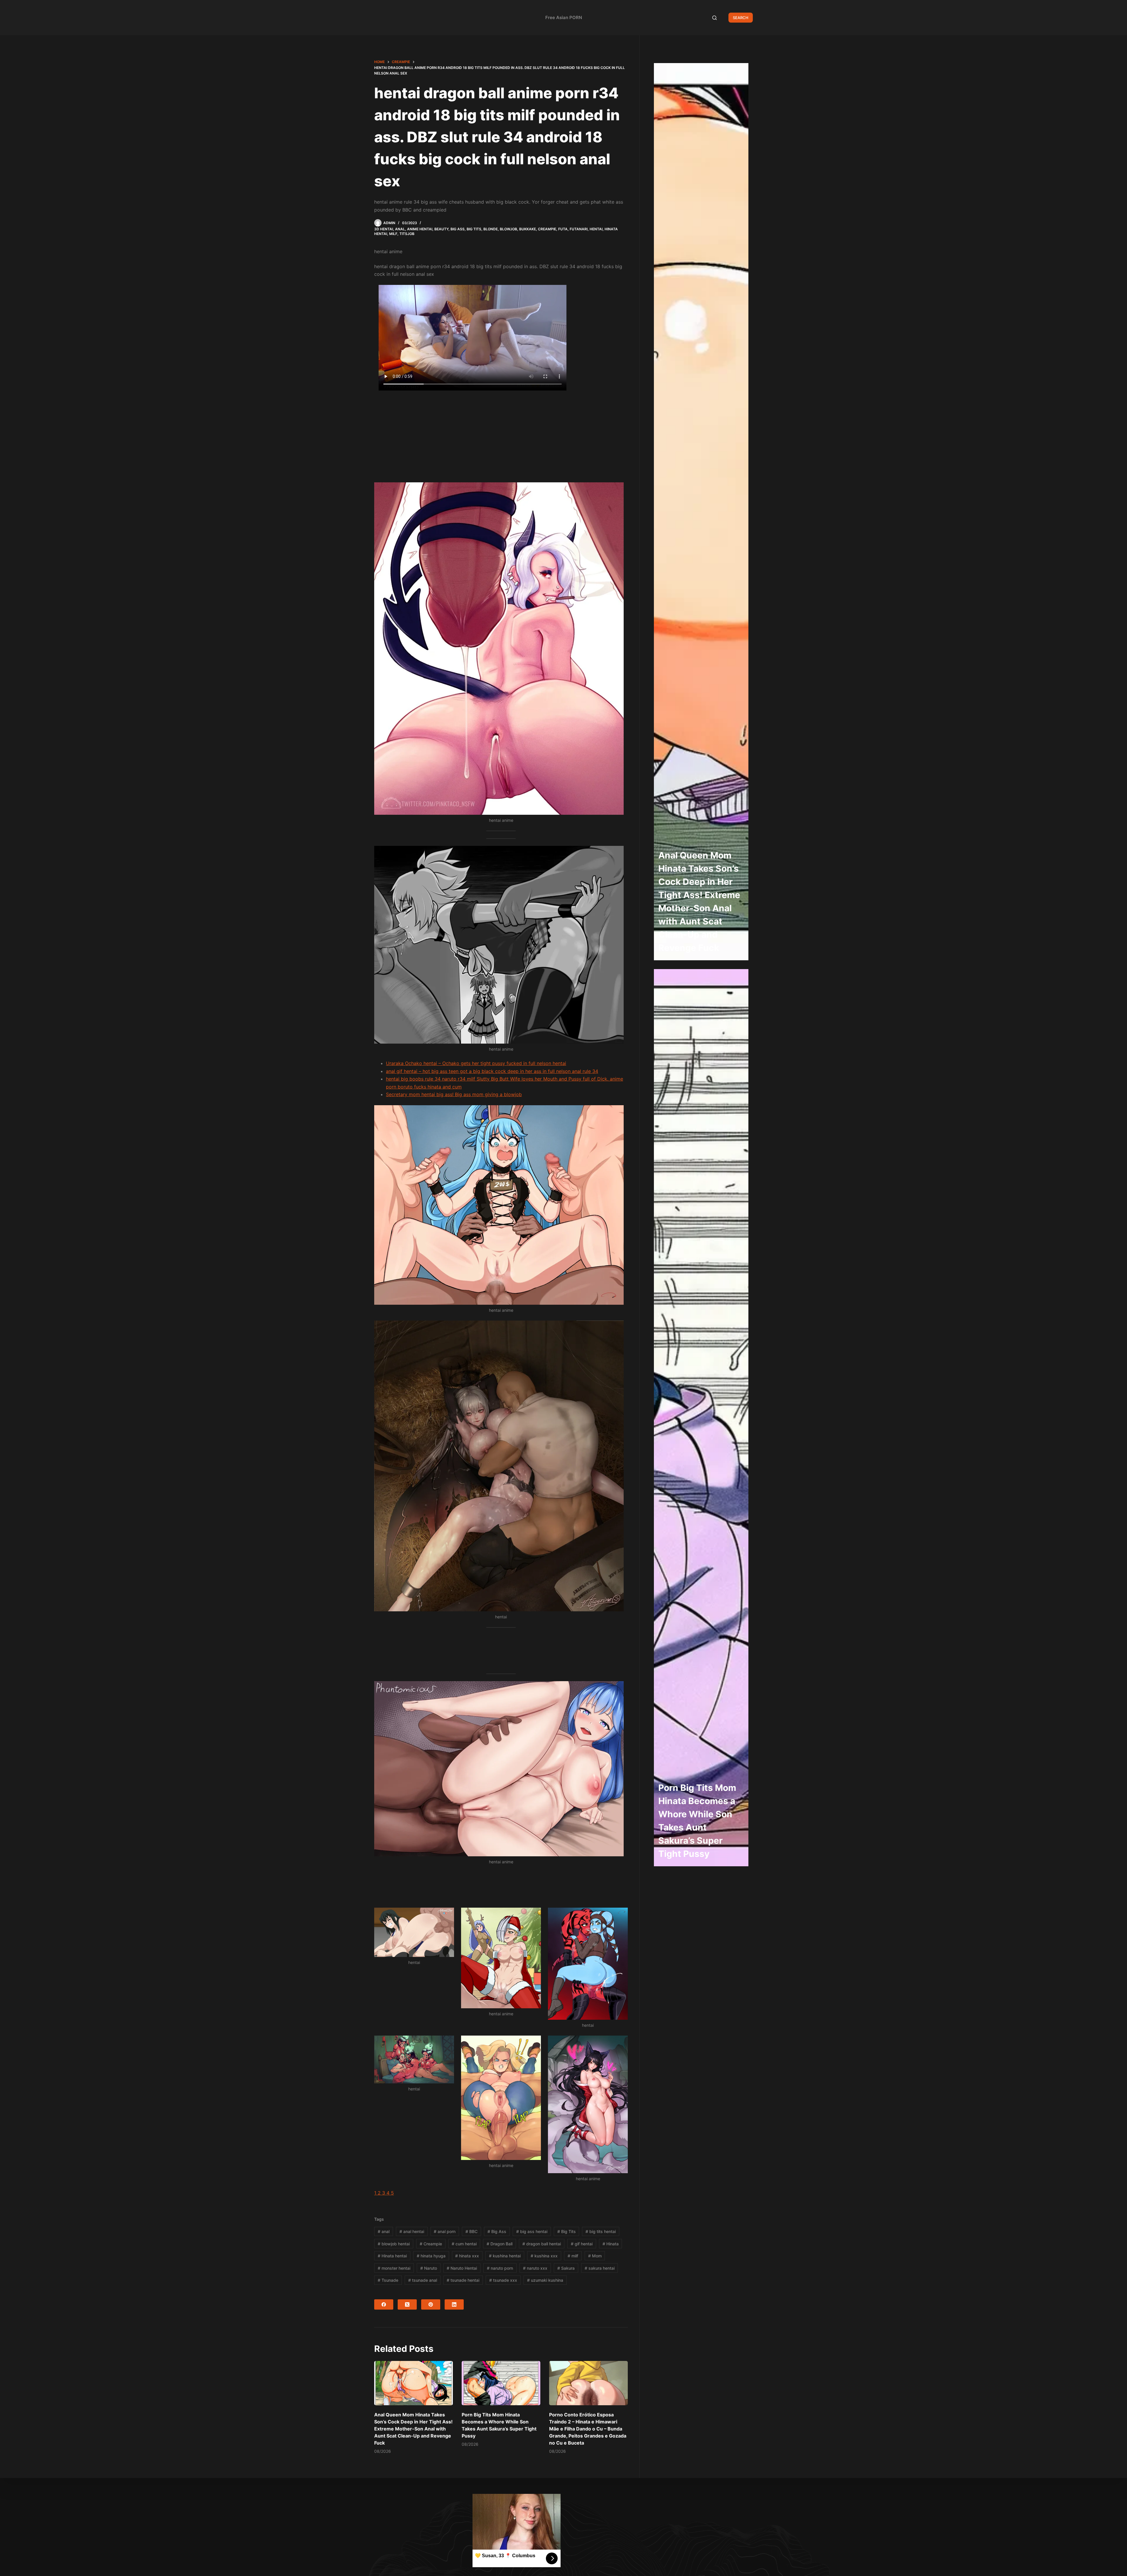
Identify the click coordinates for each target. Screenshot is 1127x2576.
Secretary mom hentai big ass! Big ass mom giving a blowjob (454, 1094)
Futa (563, 229)
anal (384, 2231)
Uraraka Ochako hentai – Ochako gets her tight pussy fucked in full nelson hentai (476, 1063)
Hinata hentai (392, 2256)
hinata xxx (467, 2256)
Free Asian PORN (564, 17)
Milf (393, 234)
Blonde (491, 229)
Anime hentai (420, 229)
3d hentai (384, 229)
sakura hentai (600, 2268)
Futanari (579, 229)
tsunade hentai (463, 2280)
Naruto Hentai (462, 2268)
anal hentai (412, 2231)
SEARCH (741, 18)
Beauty (441, 229)
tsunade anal (423, 2280)
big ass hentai (532, 2231)
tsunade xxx (503, 2280)
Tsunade (388, 2280)
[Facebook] (384, 2304)
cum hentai (464, 2244)
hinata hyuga (431, 2256)
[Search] (715, 18)
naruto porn (500, 2268)
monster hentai (394, 2268)
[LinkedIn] (454, 2304)
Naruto (429, 2268)
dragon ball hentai (542, 2244)
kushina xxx (544, 2256)
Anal (400, 229)
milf (573, 2256)
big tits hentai (601, 2231)
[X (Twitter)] (407, 2304)
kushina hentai (505, 2256)
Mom (595, 2256)
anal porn (445, 2231)
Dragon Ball (500, 2244)
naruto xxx (535, 2268)
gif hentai (582, 2244)
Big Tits (474, 229)
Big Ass (458, 229)
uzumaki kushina (545, 2280)
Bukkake (528, 229)
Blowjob (508, 229)
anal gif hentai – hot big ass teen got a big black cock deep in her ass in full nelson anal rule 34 (492, 1071)
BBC (471, 2231)
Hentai (596, 229)
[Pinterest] (431, 2304)
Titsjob (407, 234)
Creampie (547, 229)
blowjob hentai (394, 2244)
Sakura (566, 2268)
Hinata (611, 2244)
